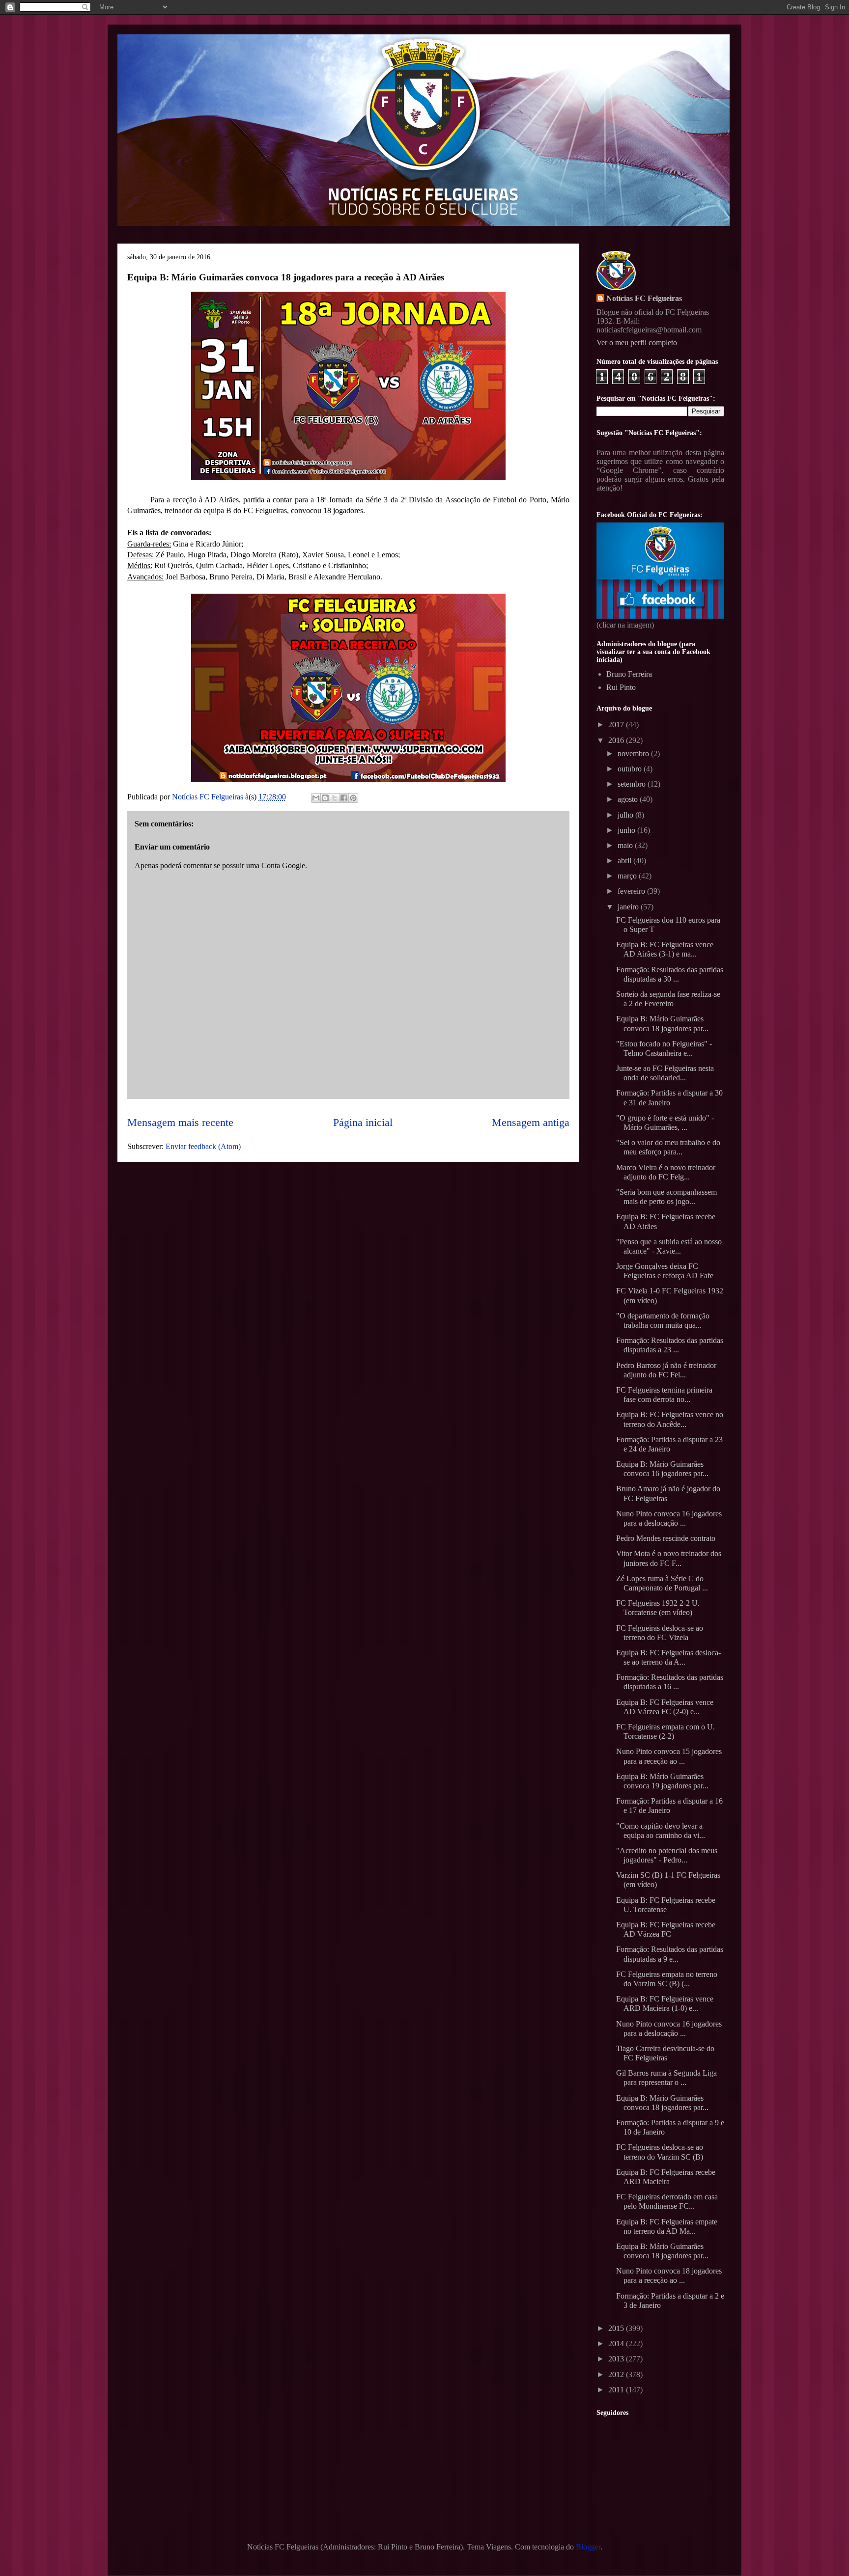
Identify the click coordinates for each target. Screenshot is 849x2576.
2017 (617, 725)
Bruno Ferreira (629, 674)
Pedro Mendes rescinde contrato (666, 1538)
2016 (617, 740)
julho (626, 815)
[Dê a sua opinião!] (325, 798)
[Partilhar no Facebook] (344, 798)
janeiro (629, 907)
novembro (634, 754)
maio (626, 845)
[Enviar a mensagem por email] (316, 798)
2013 (617, 2359)
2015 (617, 2328)
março (628, 876)
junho (627, 830)
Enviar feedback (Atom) (203, 1146)
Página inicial (363, 1122)
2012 (617, 2374)
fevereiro (632, 891)
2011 (617, 2390)
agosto (629, 799)
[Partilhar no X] (335, 798)
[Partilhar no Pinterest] (353, 798)
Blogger (588, 2547)
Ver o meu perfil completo (637, 343)
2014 (617, 2343)
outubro (631, 769)
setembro (633, 784)
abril (625, 861)
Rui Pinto (621, 687)
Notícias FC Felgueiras (644, 298)
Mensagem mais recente (180, 1122)
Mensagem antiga (531, 1122)
